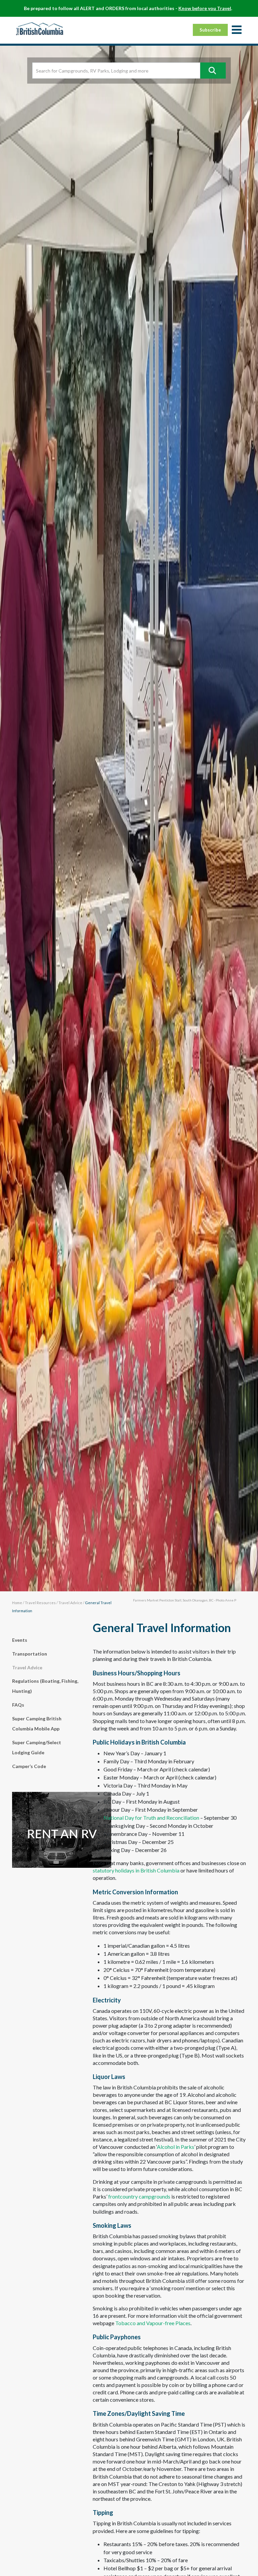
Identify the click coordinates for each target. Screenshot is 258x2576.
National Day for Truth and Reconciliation (151, 1818)
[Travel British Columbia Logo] (40, 29)
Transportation (30, 1654)
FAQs (18, 1705)
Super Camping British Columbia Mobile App (37, 1724)
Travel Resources (40, 1603)
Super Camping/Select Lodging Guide (37, 1747)
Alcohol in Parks (176, 2147)
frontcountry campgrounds (139, 2196)
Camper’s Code (29, 1766)
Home (17, 1603)
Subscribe (210, 30)
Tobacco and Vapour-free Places (153, 2323)
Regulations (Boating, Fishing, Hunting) (45, 1686)
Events (20, 1640)
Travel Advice (70, 1603)
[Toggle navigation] (236, 30)
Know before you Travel (205, 8)
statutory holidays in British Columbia (136, 1870)
